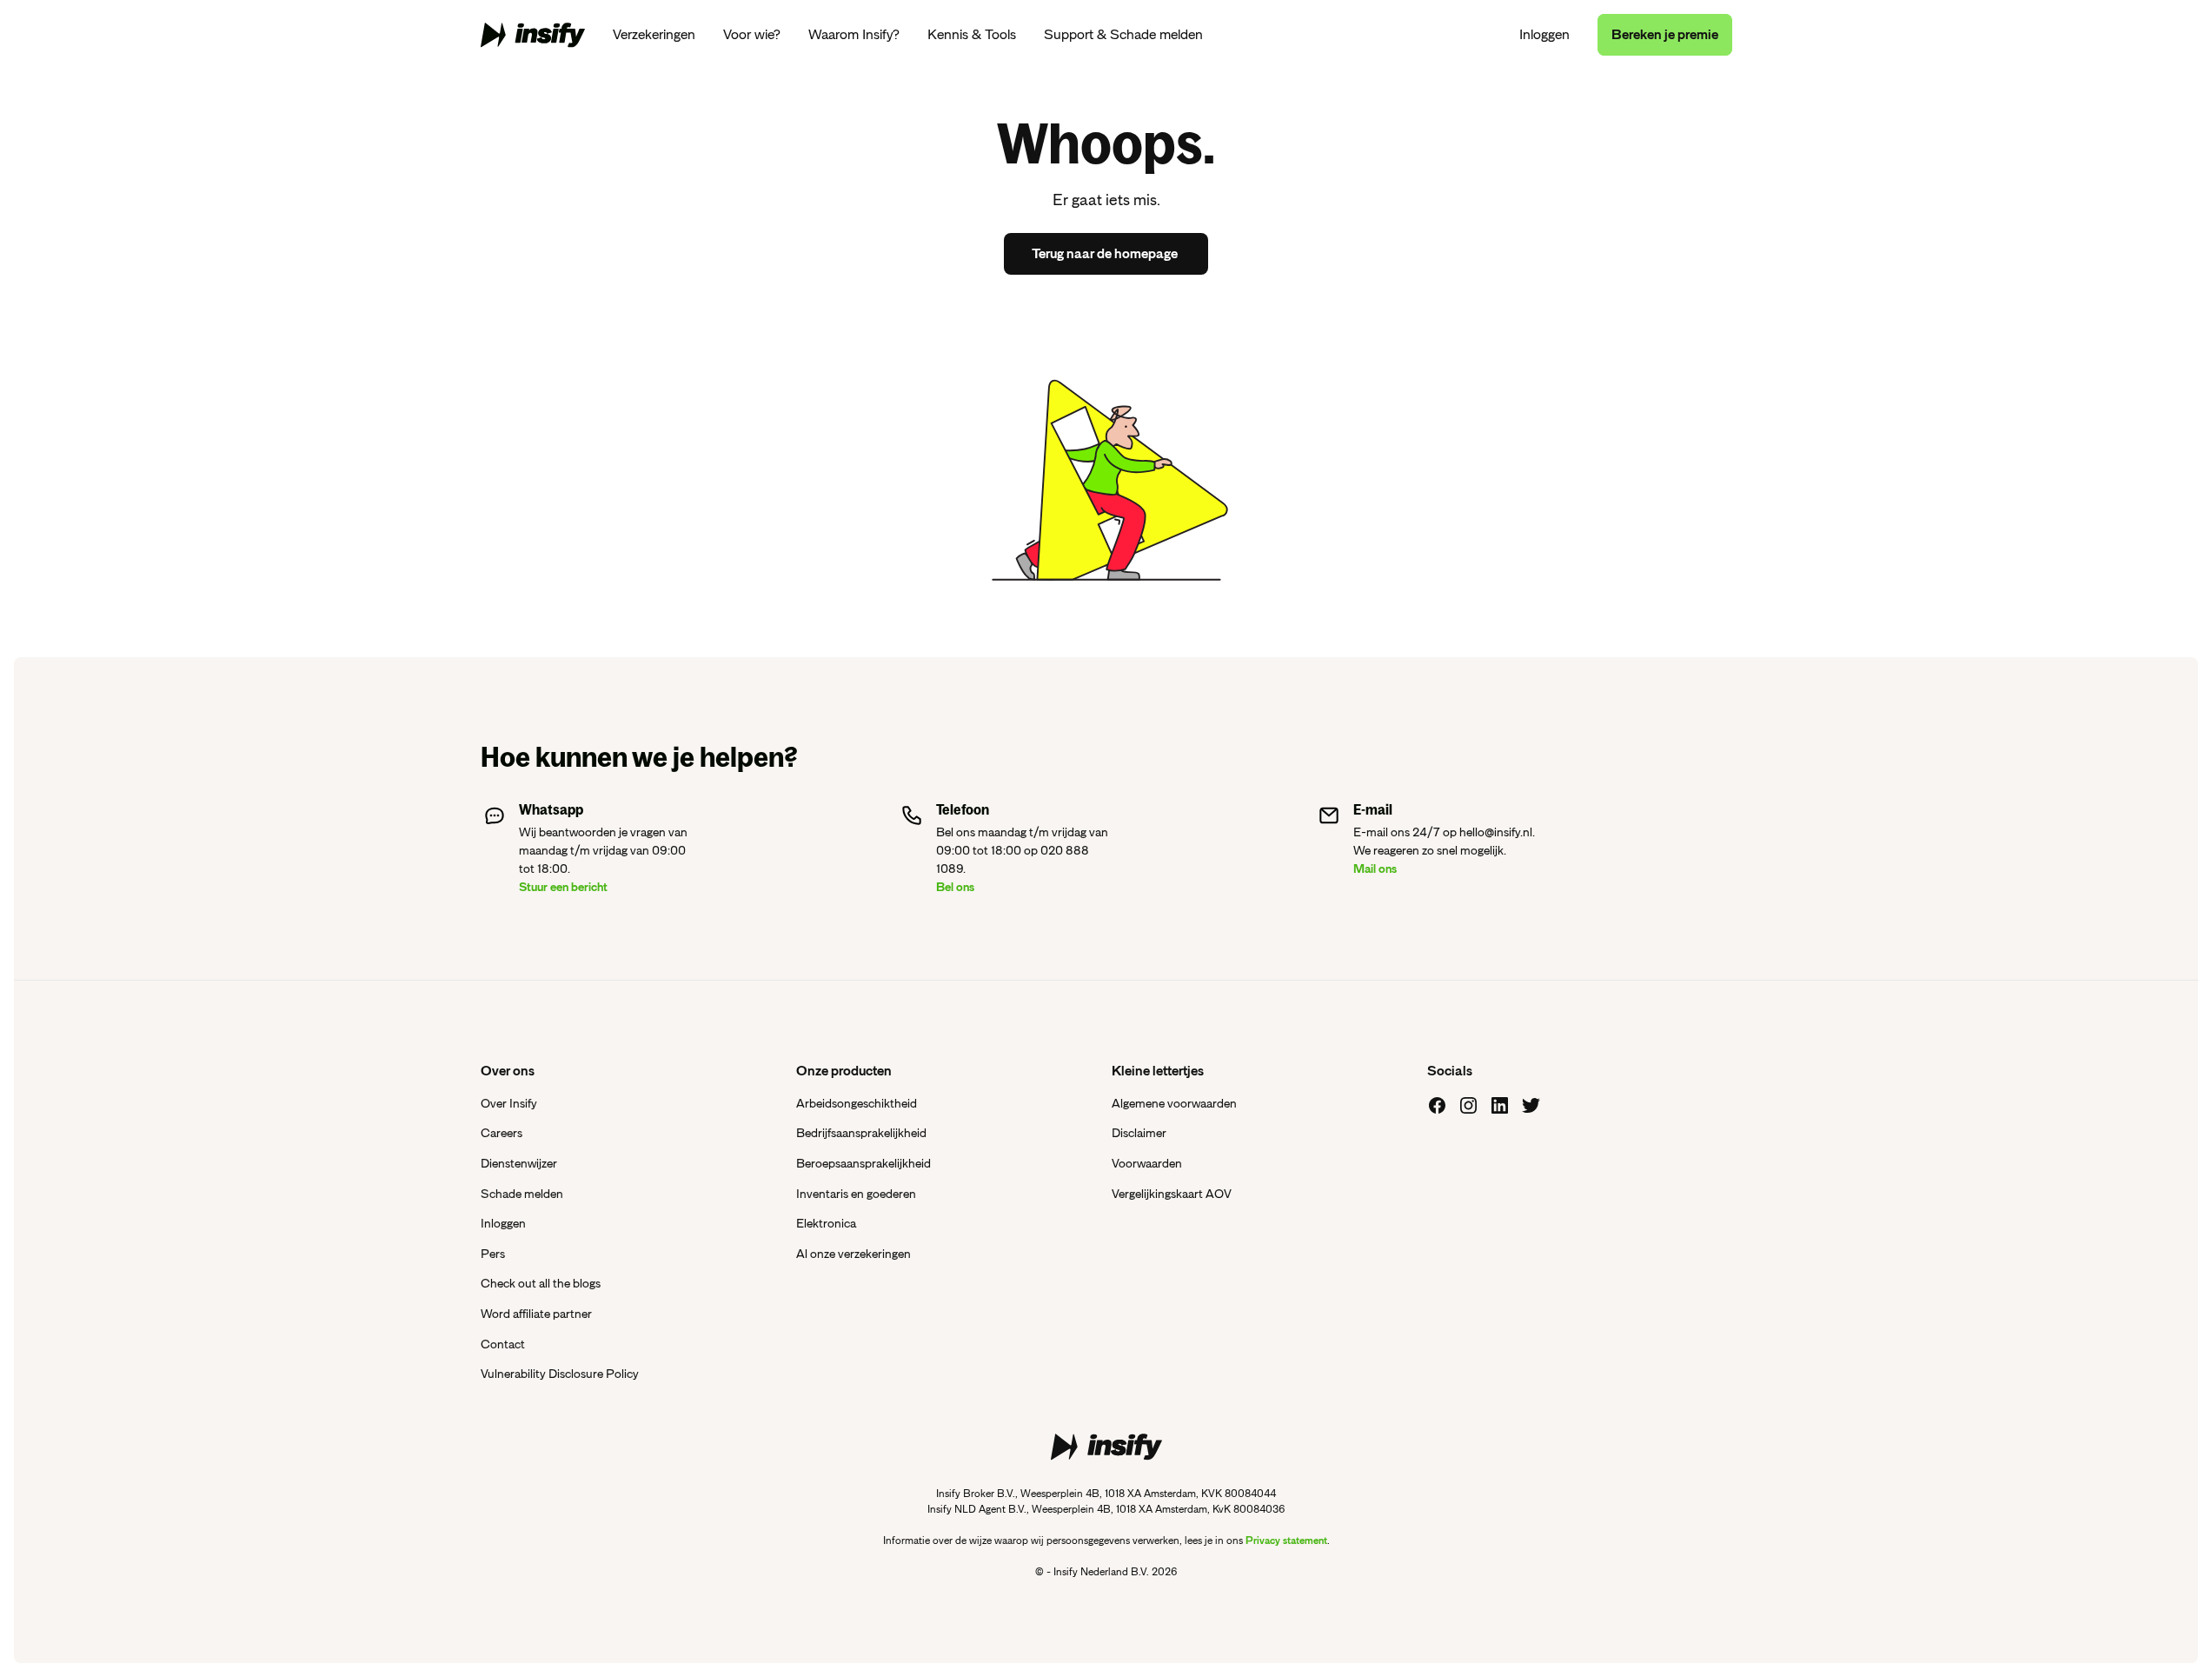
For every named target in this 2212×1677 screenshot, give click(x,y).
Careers (502, 1133)
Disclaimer (1139, 1133)
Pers (493, 1254)
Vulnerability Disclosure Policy (560, 1374)
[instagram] (1469, 1106)
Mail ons (1375, 868)
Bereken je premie (1665, 35)
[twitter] (1531, 1106)
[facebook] (1438, 1106)
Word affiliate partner (536, 1314)
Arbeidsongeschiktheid (857, 1103)
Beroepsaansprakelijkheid (864, 1163)
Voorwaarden (1147, 1163)
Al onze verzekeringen (854, 1254)
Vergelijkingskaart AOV (1172, 1194)
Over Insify (509, 1103)
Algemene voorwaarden (1174, 1103)
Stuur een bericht (563, 887)
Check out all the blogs (541, 1283)
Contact (503, 1344)
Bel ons (955, 887)
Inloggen (1544, 35)
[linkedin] (1500, 1106)
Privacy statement (1286, 1541)
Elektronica (826, 1223)
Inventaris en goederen (856, 1194)
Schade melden (522, 1194)
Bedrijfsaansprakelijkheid (861, 1133)
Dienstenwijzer (519, 1163)
